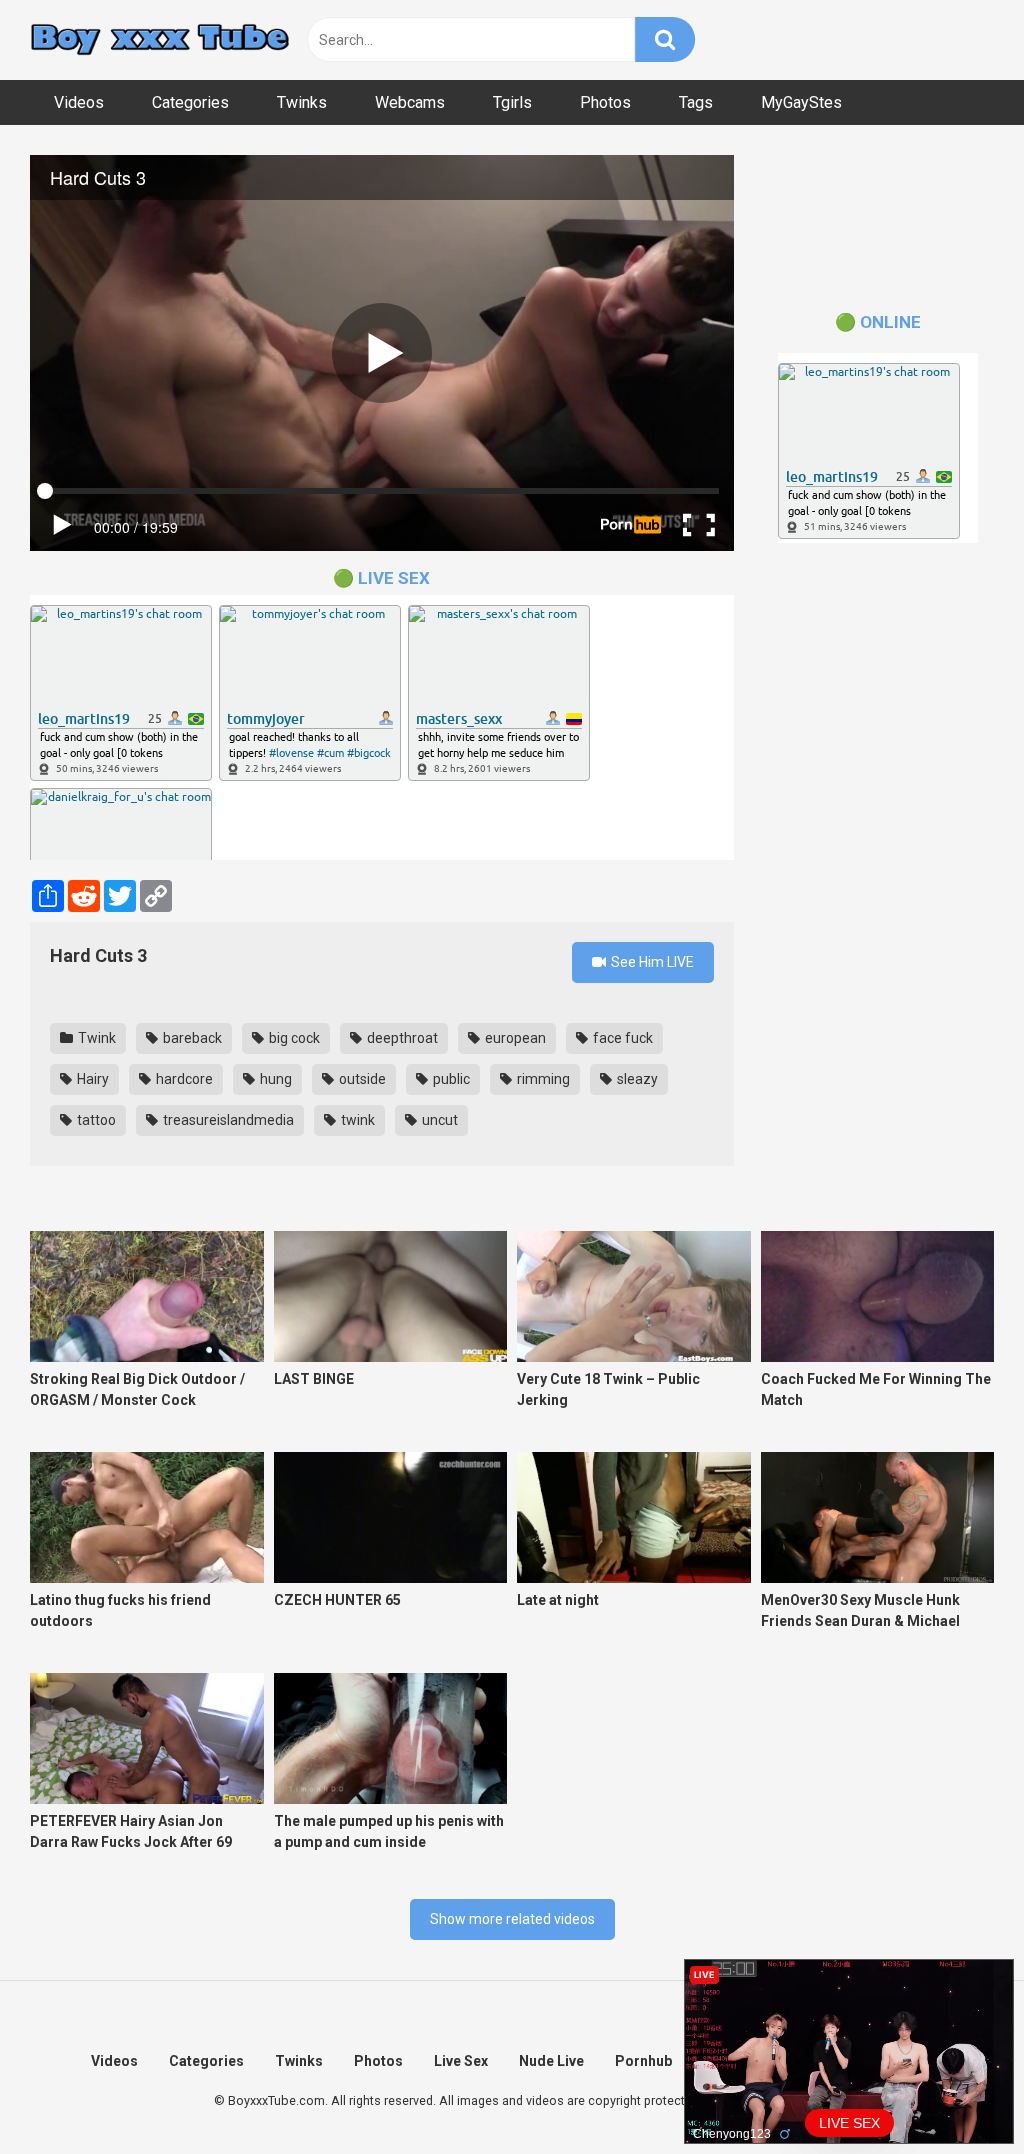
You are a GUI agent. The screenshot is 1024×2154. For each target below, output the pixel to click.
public (450, 1079)
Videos (79, 102)
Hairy (91, 1079)
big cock (293, 1038)
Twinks (302, 102)
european (514, 1038)
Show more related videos (512, 1919)
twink (356, 1120)
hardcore (183, 1079)
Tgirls (512, 102)
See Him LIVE (651, 962)
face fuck (621, 1038)
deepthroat (401, 1038)
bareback (191, 1038)
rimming (542, 1079)
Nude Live (551, 2061)
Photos (605, 102)
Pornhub (643, 2061)
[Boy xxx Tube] (160, 40)
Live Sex (461, 2061)
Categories (190, 102)
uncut (438, 1120)
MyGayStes (801, 102)
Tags (696, 102)
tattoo (95, 1120)
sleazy (636, 1079)
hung (274, 1079)
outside (361, 1079)
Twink (95, 1038)
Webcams (410, 102)
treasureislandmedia (227, 1120)
